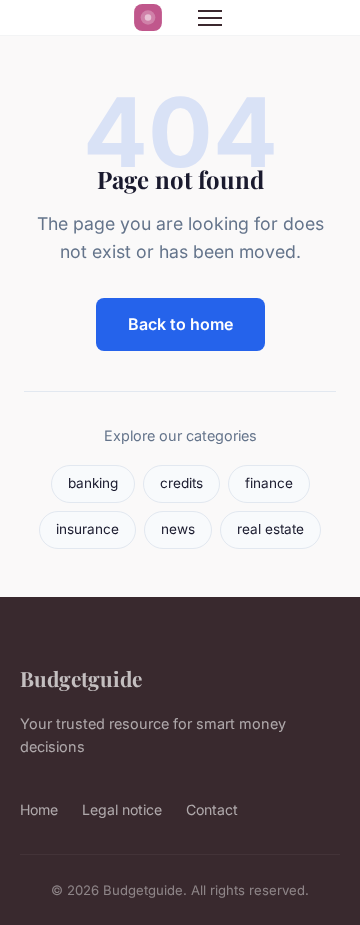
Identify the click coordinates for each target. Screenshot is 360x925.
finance (269, 483)
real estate (270, 529)
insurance (87, 529)
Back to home (180, 324)
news (178, 529)
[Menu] (210, 18)
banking (93, 483)
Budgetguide (81, 678)
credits (181, 483)
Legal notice (122, 809)
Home (39, 809)
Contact (212, 809)
